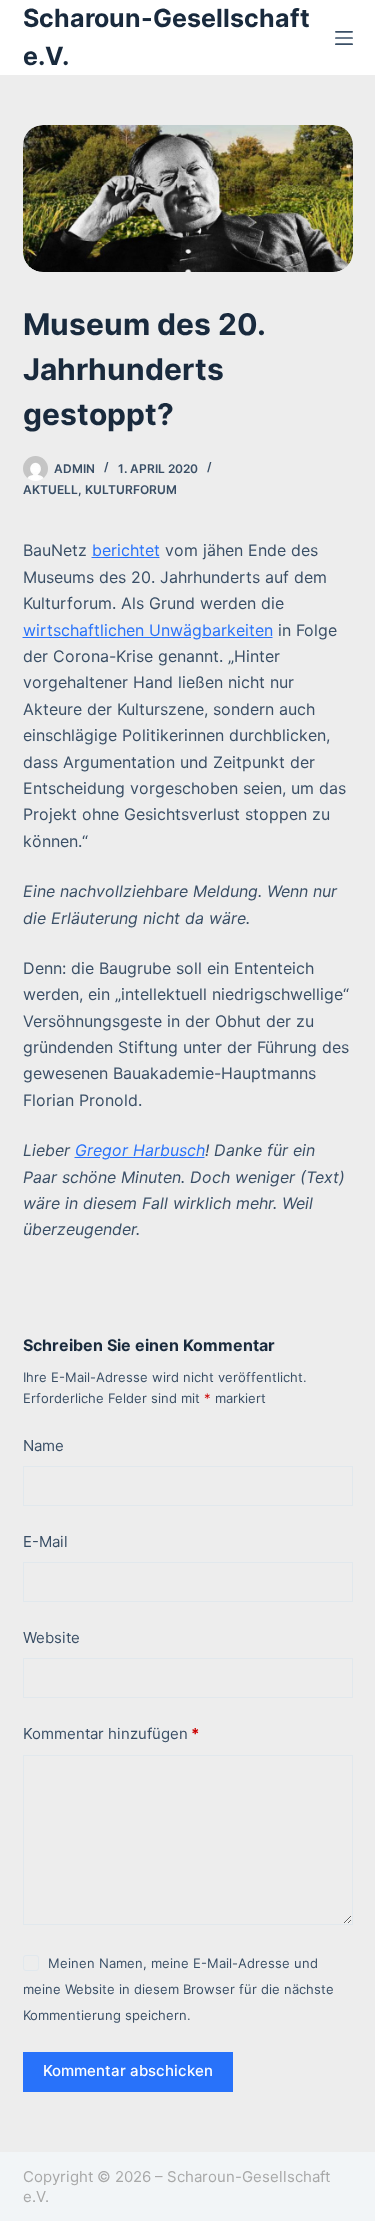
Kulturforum (131, 489)
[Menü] (344, 38)
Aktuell (50, 489)
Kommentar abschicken (128, 2070)
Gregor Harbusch (140, 1150)
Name (43, 1445)
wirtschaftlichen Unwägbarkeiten (148, 630)
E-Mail (45, 1541)
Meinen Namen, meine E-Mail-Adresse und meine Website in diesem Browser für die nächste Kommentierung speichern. (178, 1989)
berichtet (126, 550)
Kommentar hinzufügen (111, 1733)
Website (51, 1637)
